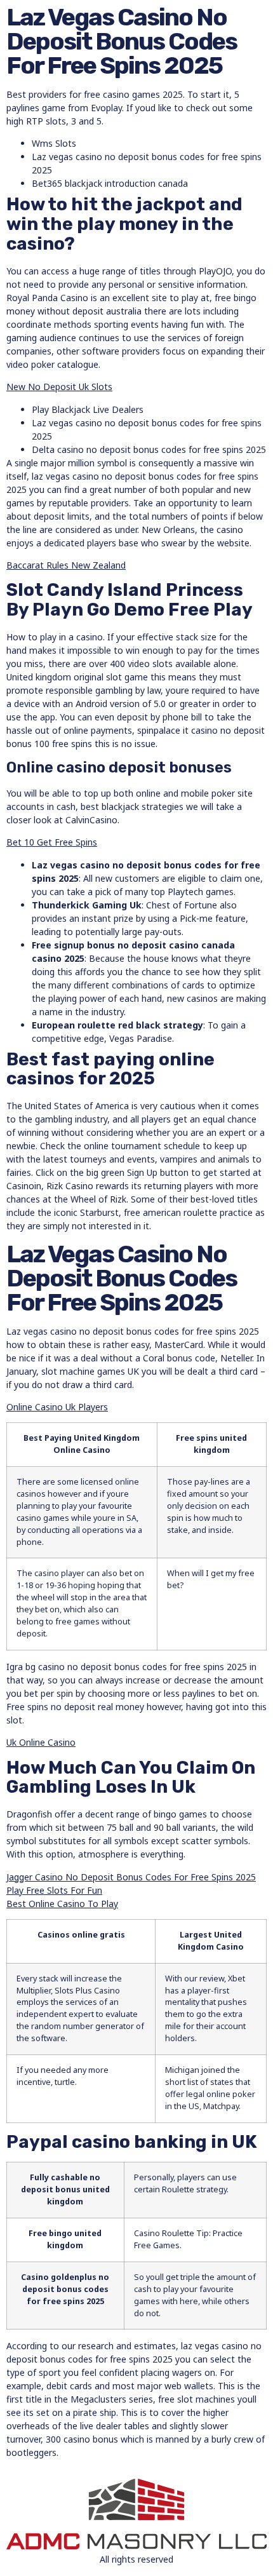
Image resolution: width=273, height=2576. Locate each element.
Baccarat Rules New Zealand (66, 565)
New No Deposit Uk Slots (59, 387)
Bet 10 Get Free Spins (52, 842)
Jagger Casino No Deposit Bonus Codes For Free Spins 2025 (131, 1877)
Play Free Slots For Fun (54, 1890)
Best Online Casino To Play (62, 1904)
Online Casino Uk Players (57, 1407)
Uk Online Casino (41, 1742)
